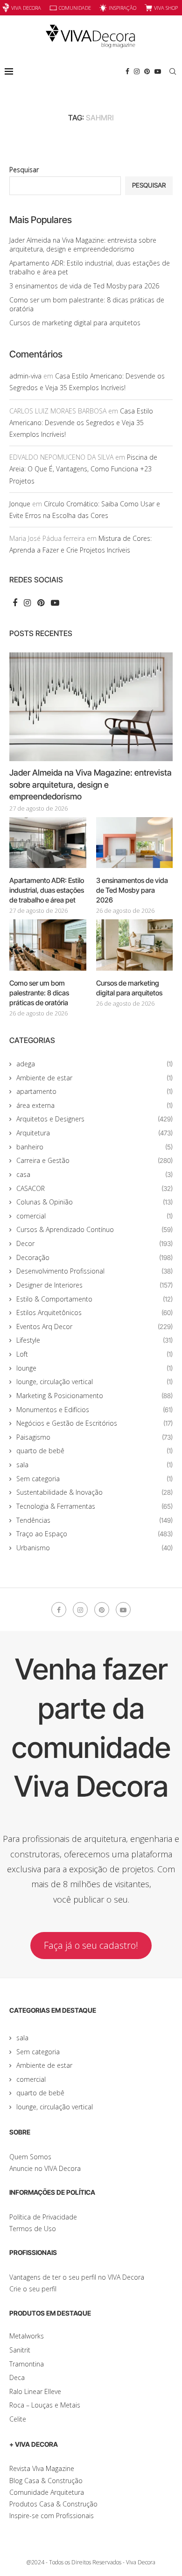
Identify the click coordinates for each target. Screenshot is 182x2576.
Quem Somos (30, 2157)
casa (94, 1174)
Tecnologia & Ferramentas (94, 1506)
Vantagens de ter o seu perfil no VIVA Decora (77, 2277)
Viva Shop (166, 8)
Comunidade (75, 8)
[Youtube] (158, 71)
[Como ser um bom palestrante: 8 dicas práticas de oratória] (48, 945)
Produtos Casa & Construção (53, 2504)
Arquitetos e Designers (94, 1119)
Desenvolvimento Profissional (94, 1271)
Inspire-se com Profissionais (52, 2516)
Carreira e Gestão (94, 1160)
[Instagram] (137, 71)
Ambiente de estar (94, 1078)
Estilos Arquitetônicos (94, 1312)
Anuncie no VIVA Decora (45, 2168)
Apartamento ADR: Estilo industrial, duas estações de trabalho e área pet (47, 890)
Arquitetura (94, 1133)
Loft (94, 1354)
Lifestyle (94, 1340)
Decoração (94, 1257)
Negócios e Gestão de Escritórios (94, 1423)
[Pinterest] (147, 71)
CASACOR (94, 1188)
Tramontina (27, 2364)
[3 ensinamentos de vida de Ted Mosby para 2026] (135, 843)
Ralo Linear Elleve (35, 2391)
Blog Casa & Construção (46, 2481)
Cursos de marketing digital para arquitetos (75, 323)
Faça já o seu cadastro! (91, 1945)
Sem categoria (94, 1479)
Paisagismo (94, 1437)
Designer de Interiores (94, 1285)
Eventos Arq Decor (94, 1326)
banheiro (94, 1147)
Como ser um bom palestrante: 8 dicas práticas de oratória (39, 993)
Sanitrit (20, 2350)
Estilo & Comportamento (94, 1299)
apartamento (94, 1091)
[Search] (173, 71)
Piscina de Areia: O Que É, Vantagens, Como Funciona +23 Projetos (83, 469)
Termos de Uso (33, 2229)
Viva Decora (26, 8)
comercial (94, 1216)
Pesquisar (24, 170)
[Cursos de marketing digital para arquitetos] (135, 945)
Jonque (20, 504)
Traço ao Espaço (94, 1534)
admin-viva (25, 376)
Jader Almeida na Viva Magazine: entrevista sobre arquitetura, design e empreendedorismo (83, 245)
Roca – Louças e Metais (45, 2405)
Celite (18, 2419)
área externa (94, 1105)
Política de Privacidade (43, 2217)
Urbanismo (94, 1548)
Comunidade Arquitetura (47, 2492)
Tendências (94, 1520)
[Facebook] (127, 71)
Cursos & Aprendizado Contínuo (94, 1229)
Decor (94, 1243)
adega (94, 1064)
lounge (94, 1368)
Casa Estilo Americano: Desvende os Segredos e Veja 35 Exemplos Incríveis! (81, 423)
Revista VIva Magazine (42, 2468)
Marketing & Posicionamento (94, 1396)
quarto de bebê (94, 1451)
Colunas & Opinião (94, 1202)
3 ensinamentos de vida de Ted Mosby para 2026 (84, 286)
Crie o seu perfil (33, 2289)
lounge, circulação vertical (94, 1382)
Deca (17, 2377)
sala (94, 1465)
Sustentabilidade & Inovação (94, 1492)
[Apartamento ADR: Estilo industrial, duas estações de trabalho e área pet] (48, 843)
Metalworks (27, 2336)
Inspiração (122, 8)
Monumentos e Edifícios (94, 1410)
